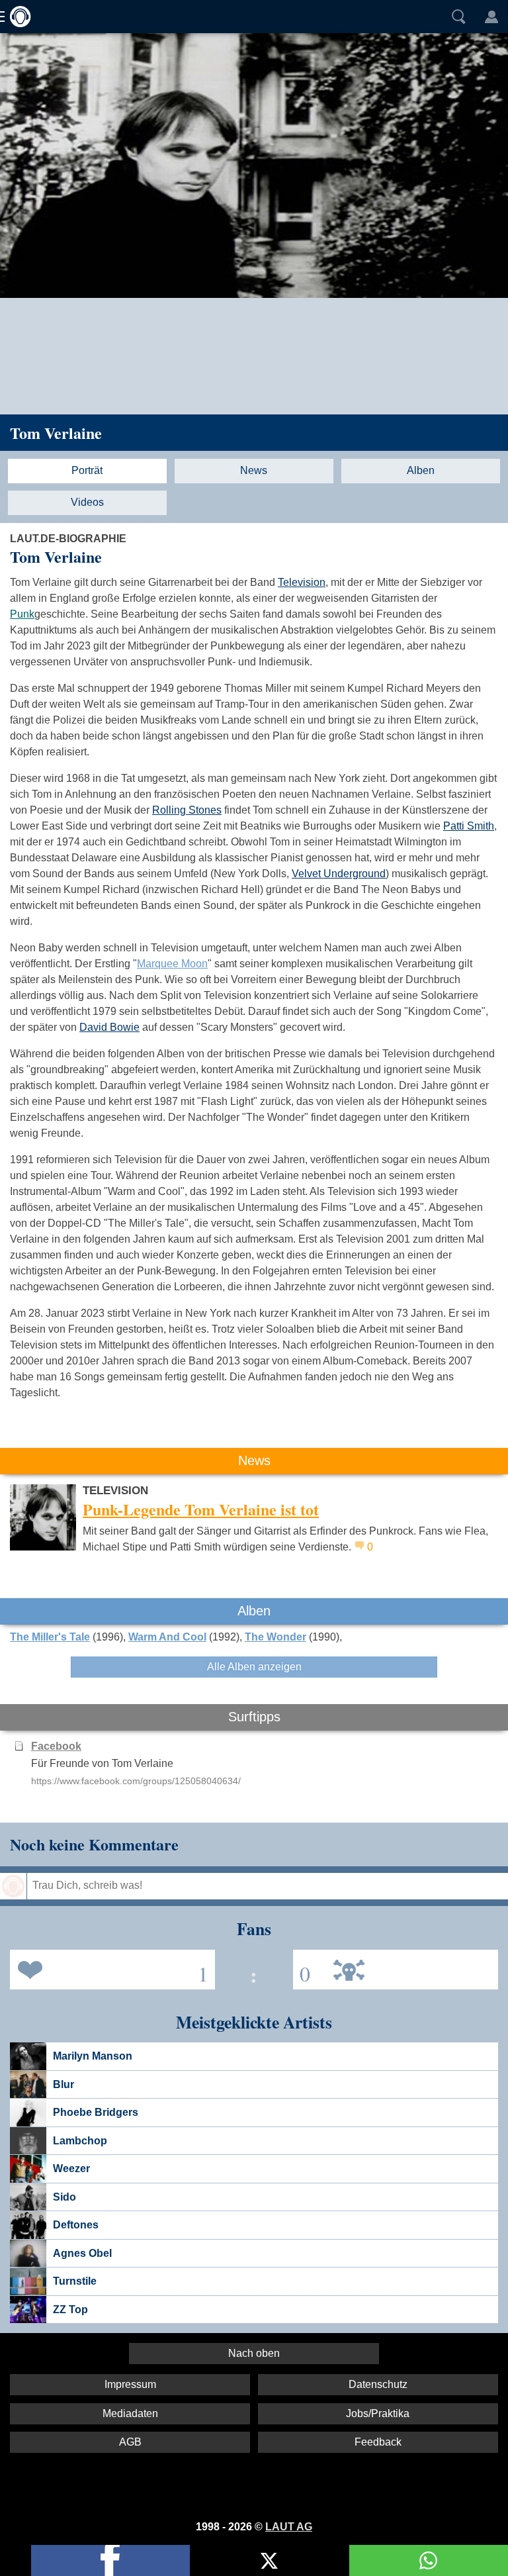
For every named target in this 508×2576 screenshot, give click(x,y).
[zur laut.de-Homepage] (17, 17)
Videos (87, 502)
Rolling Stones (187, 810)
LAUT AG (289, 2527)
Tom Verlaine (56, 433)
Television (302, 582)
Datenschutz (378, 2384)
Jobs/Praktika (378, 2413)
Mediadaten (130, 2413)
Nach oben (254, 2353)
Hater (302, 1969)
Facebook (56, 1746)
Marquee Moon (172, 964)
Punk (22, 614)
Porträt (87, 470)
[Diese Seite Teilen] (110, 2560)
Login (491, 17)
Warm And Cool (167, 1637)
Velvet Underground (339, 874)
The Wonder (275, 1637)
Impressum (130, 2384)
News (254, 470)
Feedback (378, 2442)
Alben (421, 470)
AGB (130, 2442)
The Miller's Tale (50, 1637)
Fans (109, 1969)
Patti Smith (469, 826)
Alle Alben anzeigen (254, 1667)
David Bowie (109, 1027)
